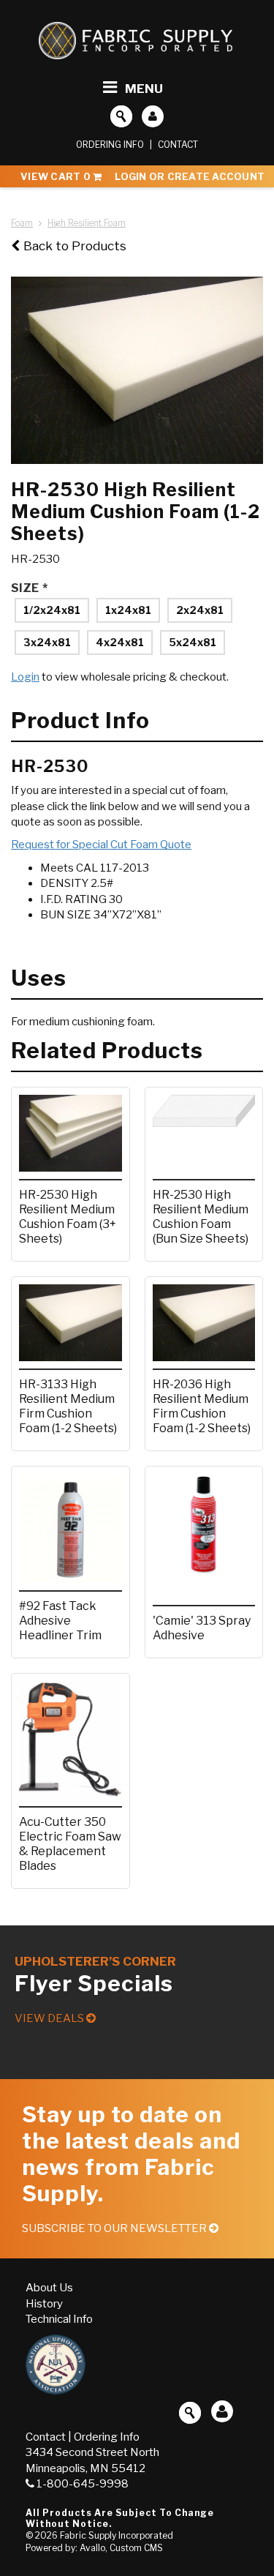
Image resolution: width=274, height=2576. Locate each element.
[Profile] (153, 116)
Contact (178, 145)
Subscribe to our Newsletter (115, 2228)
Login (25, 677)
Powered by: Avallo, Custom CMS (94, 2548)
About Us (49, 2288)
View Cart (56, 176)
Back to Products (75, 246)
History (44, 2304)
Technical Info (59, 2319)
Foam (22, 223)
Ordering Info (110, 145)
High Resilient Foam (87, 223)
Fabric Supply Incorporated (117, 2535)
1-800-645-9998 (83, 2484)
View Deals (50, 2018)
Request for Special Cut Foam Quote (101, 845)
